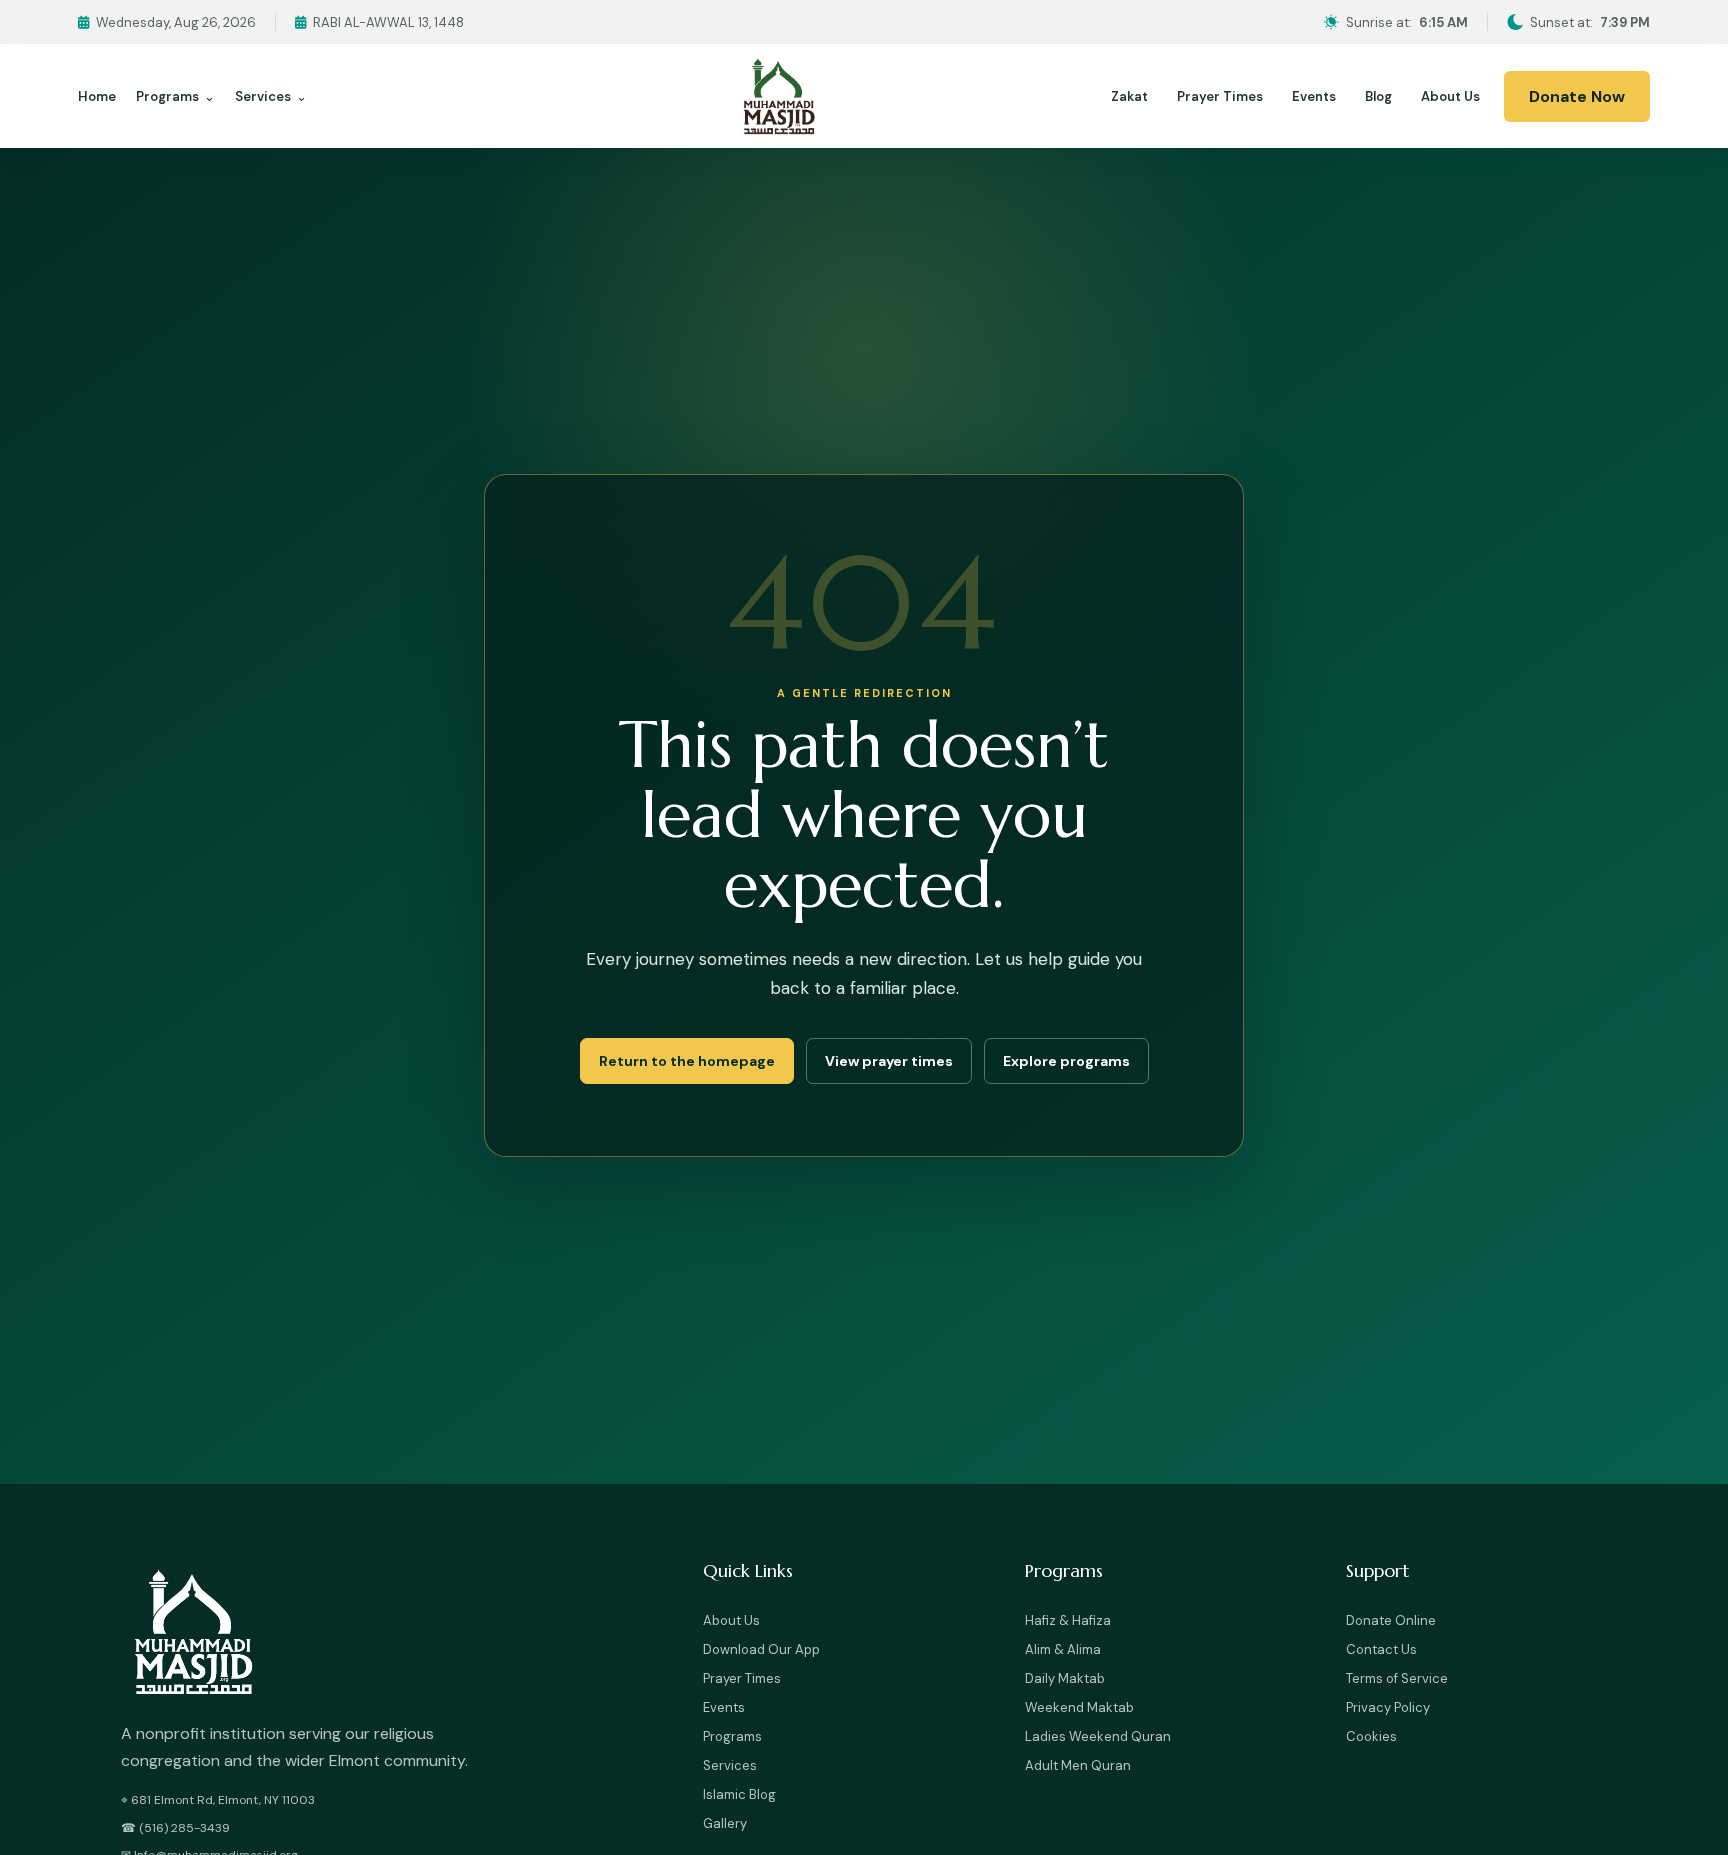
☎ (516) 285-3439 (175, 1828)
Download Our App (761, 1649)
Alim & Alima (1063, 1649)
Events (1314, 96)
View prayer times (889, 1061)
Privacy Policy (1388, 1707)
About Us (1450, 96)
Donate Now (1577, 96)
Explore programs (1066, 1061)
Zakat (1129, 96)
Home (97, 96)
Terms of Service (1397, 1678)
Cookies (1371, 1736)
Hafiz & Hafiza (1068, 1620)
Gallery (725, 1823)
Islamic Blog (739, 1794)
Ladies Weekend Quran (1098, 1736)
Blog (1378, 96)
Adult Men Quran (1078, 1765)
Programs (175, 96)
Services (271, 96)
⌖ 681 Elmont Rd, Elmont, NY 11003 (218, 1800)
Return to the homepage (687, 1061)
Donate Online (1391, 1620)
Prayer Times (1220, 96)
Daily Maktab (1065, 1678)
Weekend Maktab (1079, 1707)
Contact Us (1381, 1649)
